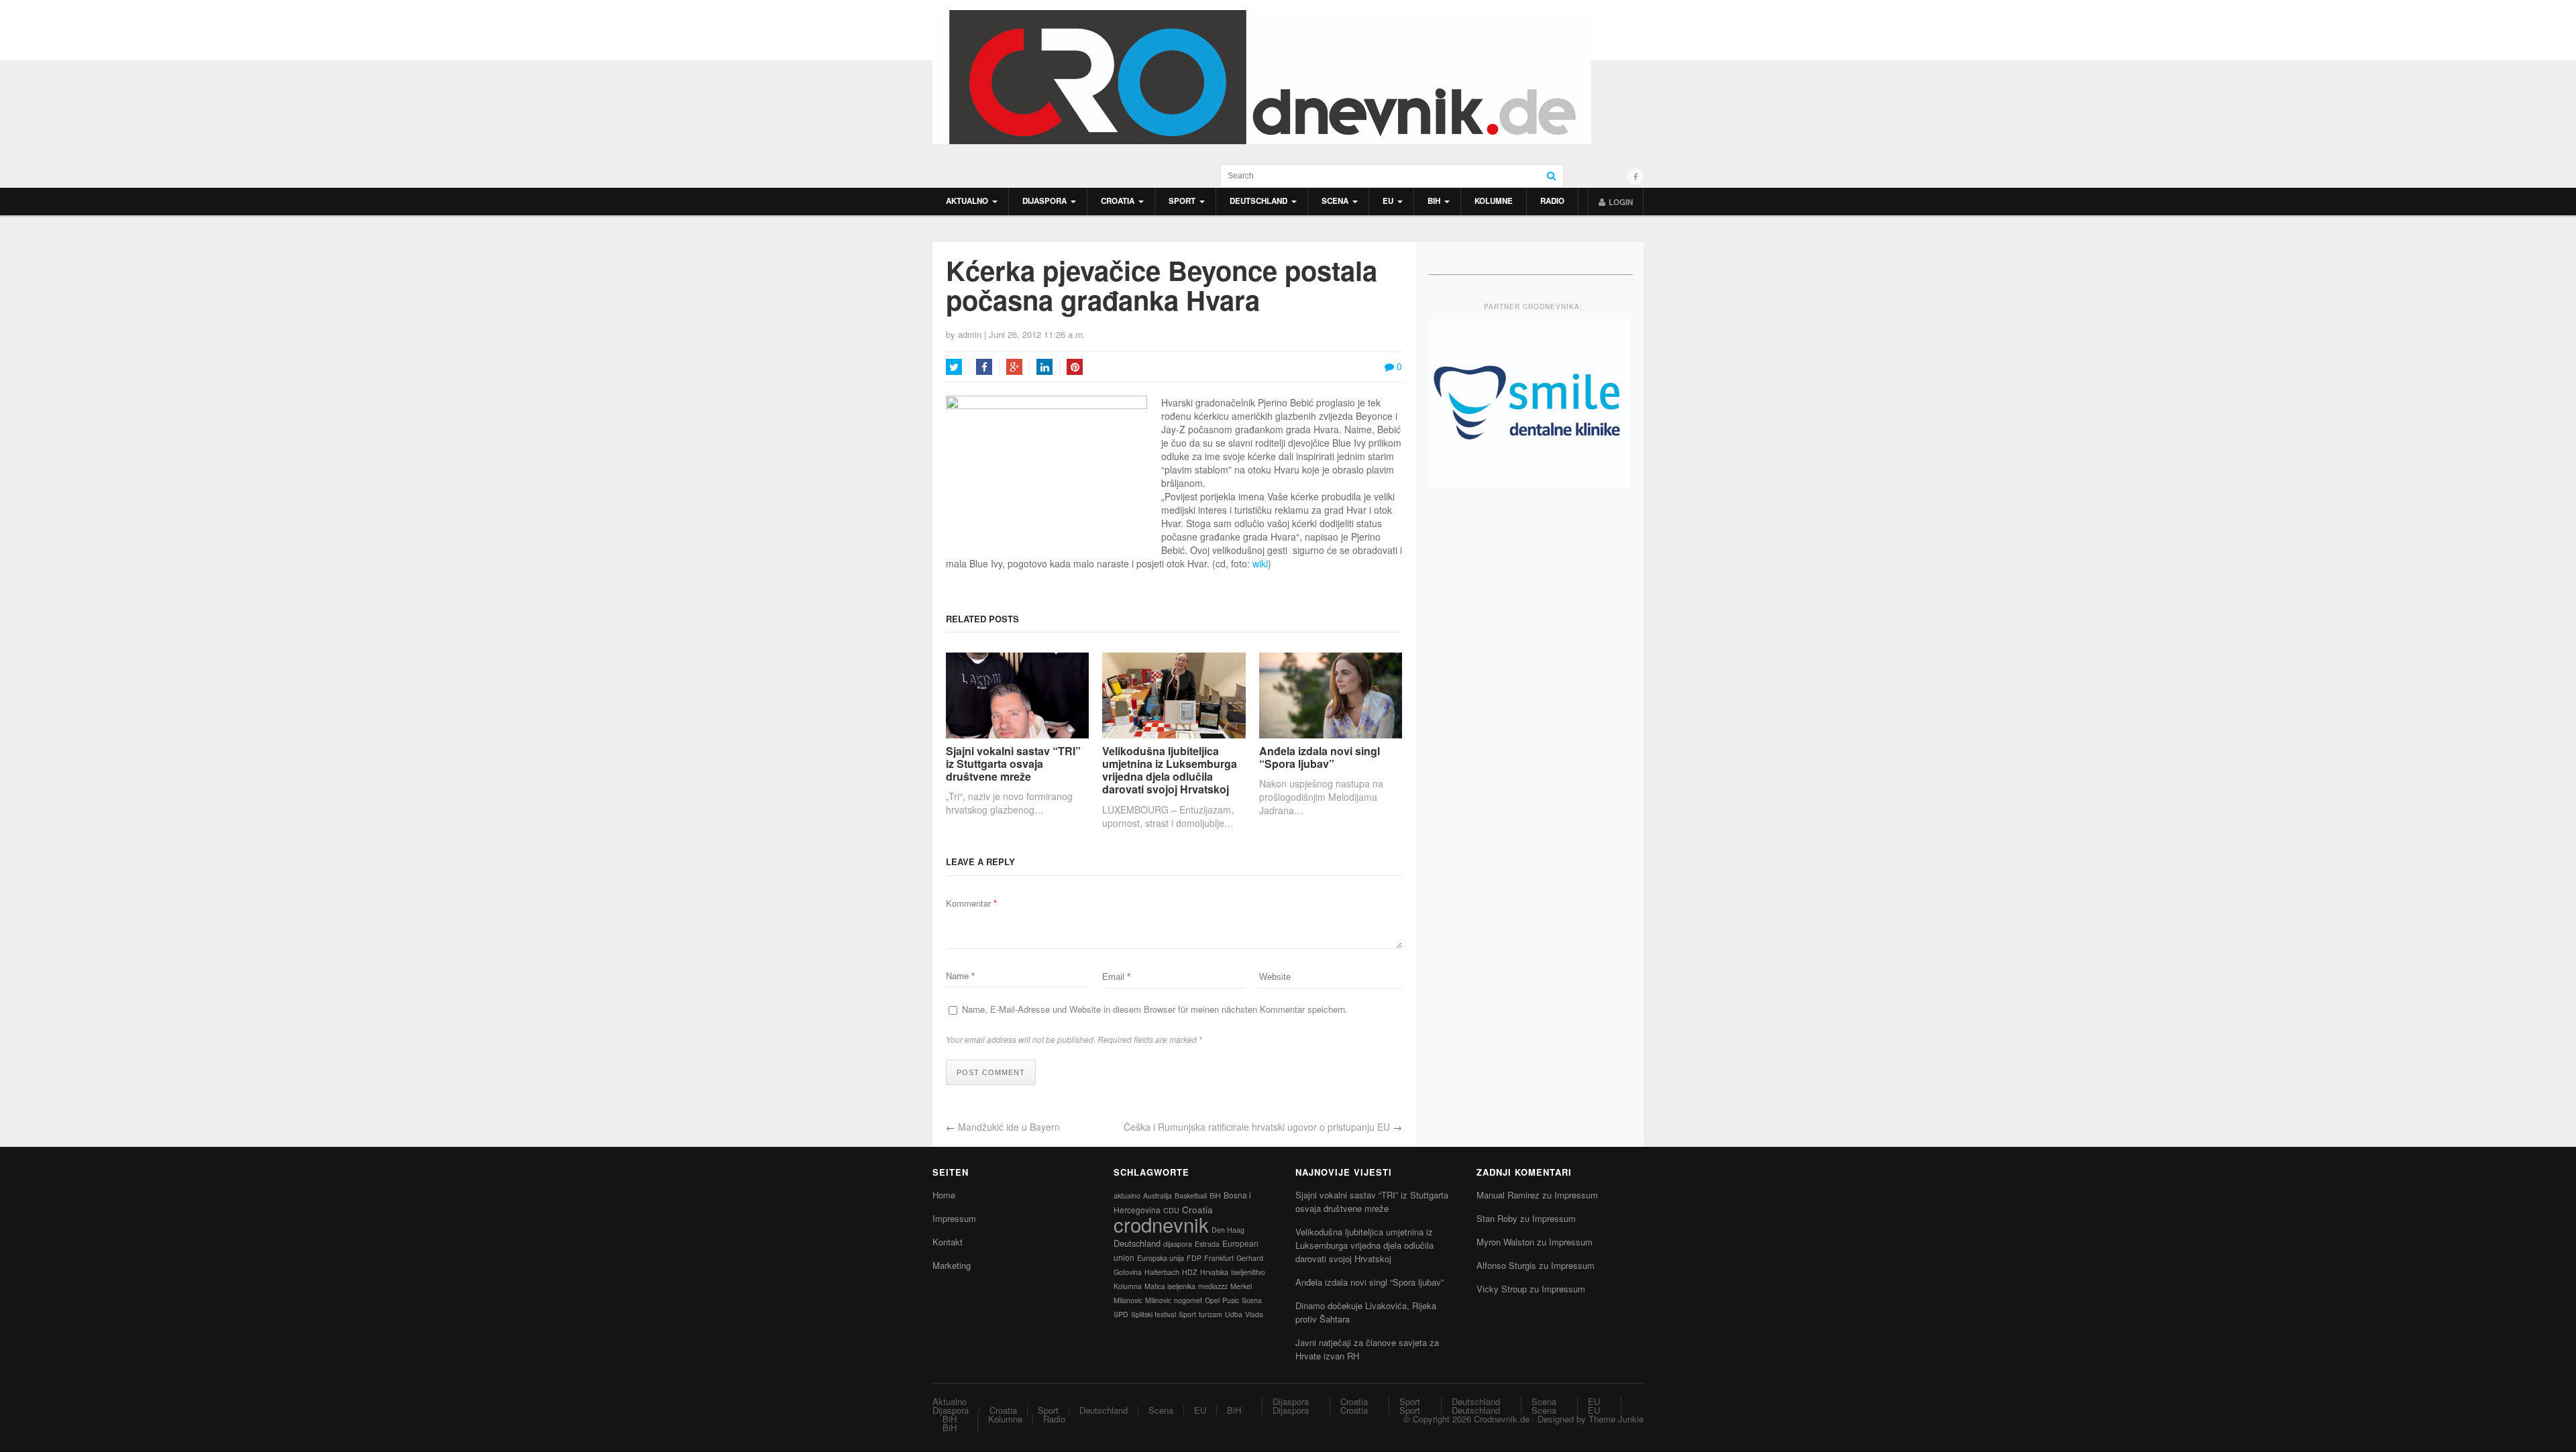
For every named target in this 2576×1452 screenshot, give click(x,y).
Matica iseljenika (1170, 1286)
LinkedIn (1044, 367)
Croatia (1118, 201)
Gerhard (1250, 1258)
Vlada (1254, 1314)
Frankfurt (1219, 1258)
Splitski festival (1153, 1314)
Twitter (954, 367)
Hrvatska (1214, 1272)
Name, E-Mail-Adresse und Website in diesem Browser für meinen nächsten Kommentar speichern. (1155, 1009)
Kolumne (1494, 201)
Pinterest (1075, 367)
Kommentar (971, 903)
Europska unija (1161, 1258)
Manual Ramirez (1508, 1195)
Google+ (1014, 367)
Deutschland (1258, 201)
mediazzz (1213, 1286)
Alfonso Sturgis (1506, 1265)
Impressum (954, 1218)
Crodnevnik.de (1502, 1419)
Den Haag (1228, 1230)
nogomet (1188, 1300)
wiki (1260, 563)
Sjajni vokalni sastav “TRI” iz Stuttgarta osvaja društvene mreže (1013, 764)
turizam (1211, 1314)
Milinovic (1158, 1300)
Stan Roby (1497, 1218)
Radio (1552, 201)
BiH (1434, 201)
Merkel (1241, 1286)
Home (944, 1195)
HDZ (1190, 1272)
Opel (1212, 1300)
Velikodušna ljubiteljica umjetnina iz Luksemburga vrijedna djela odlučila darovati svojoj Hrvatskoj (1170, 770)
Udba (1234, 1314)
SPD (1121, 1314)
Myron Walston (1505, 1242)
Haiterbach (1162, 1272)
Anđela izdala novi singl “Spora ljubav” (1320, 757)
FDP (1194, 1258)
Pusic (1231, 1300)
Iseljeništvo (1248, 1272)
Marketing (952, 1265)
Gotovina (1128, 1272)
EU (1388, 201)
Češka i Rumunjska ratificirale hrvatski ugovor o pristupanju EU (1257, 1127)
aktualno (1127, 1195)
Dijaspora (1044, 201)
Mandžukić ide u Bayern (1009, 1127)
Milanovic (1128, 1300)
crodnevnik (1161, 1224)
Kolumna (1128, 1286)
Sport (1182, 201)
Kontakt (948, 1242)
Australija (1158, 1195)
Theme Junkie (1616, 1419)
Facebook (984, 367)
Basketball (1191, 1195)
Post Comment (991, 1072)
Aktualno (967, 201)
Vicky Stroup (1502, 1289)
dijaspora (1178, 1244)
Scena (1335, 201)
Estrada (1207, 1244)
